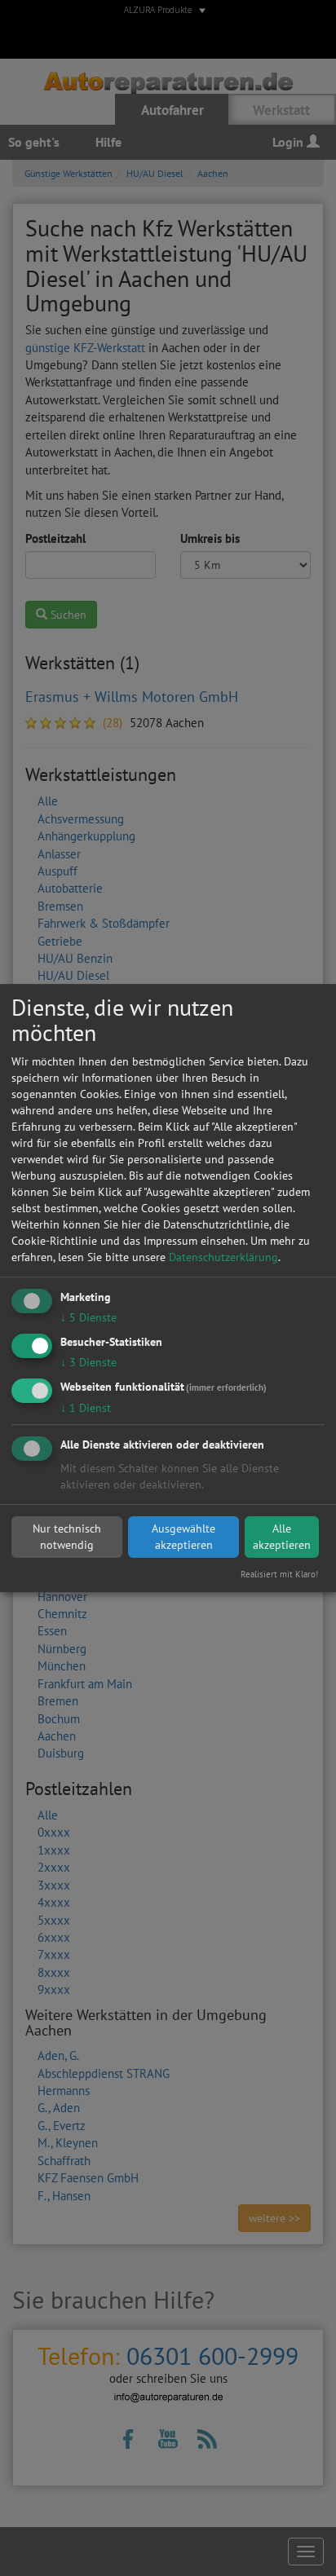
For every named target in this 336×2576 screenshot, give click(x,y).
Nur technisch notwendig (67, 1537)
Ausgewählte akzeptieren (183, 1537)
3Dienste (88, 1362)
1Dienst (86, 1408)
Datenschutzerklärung (223, 1257)
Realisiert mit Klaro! (279, 1574)
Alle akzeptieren (282, 1537)
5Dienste (88, 1317)
